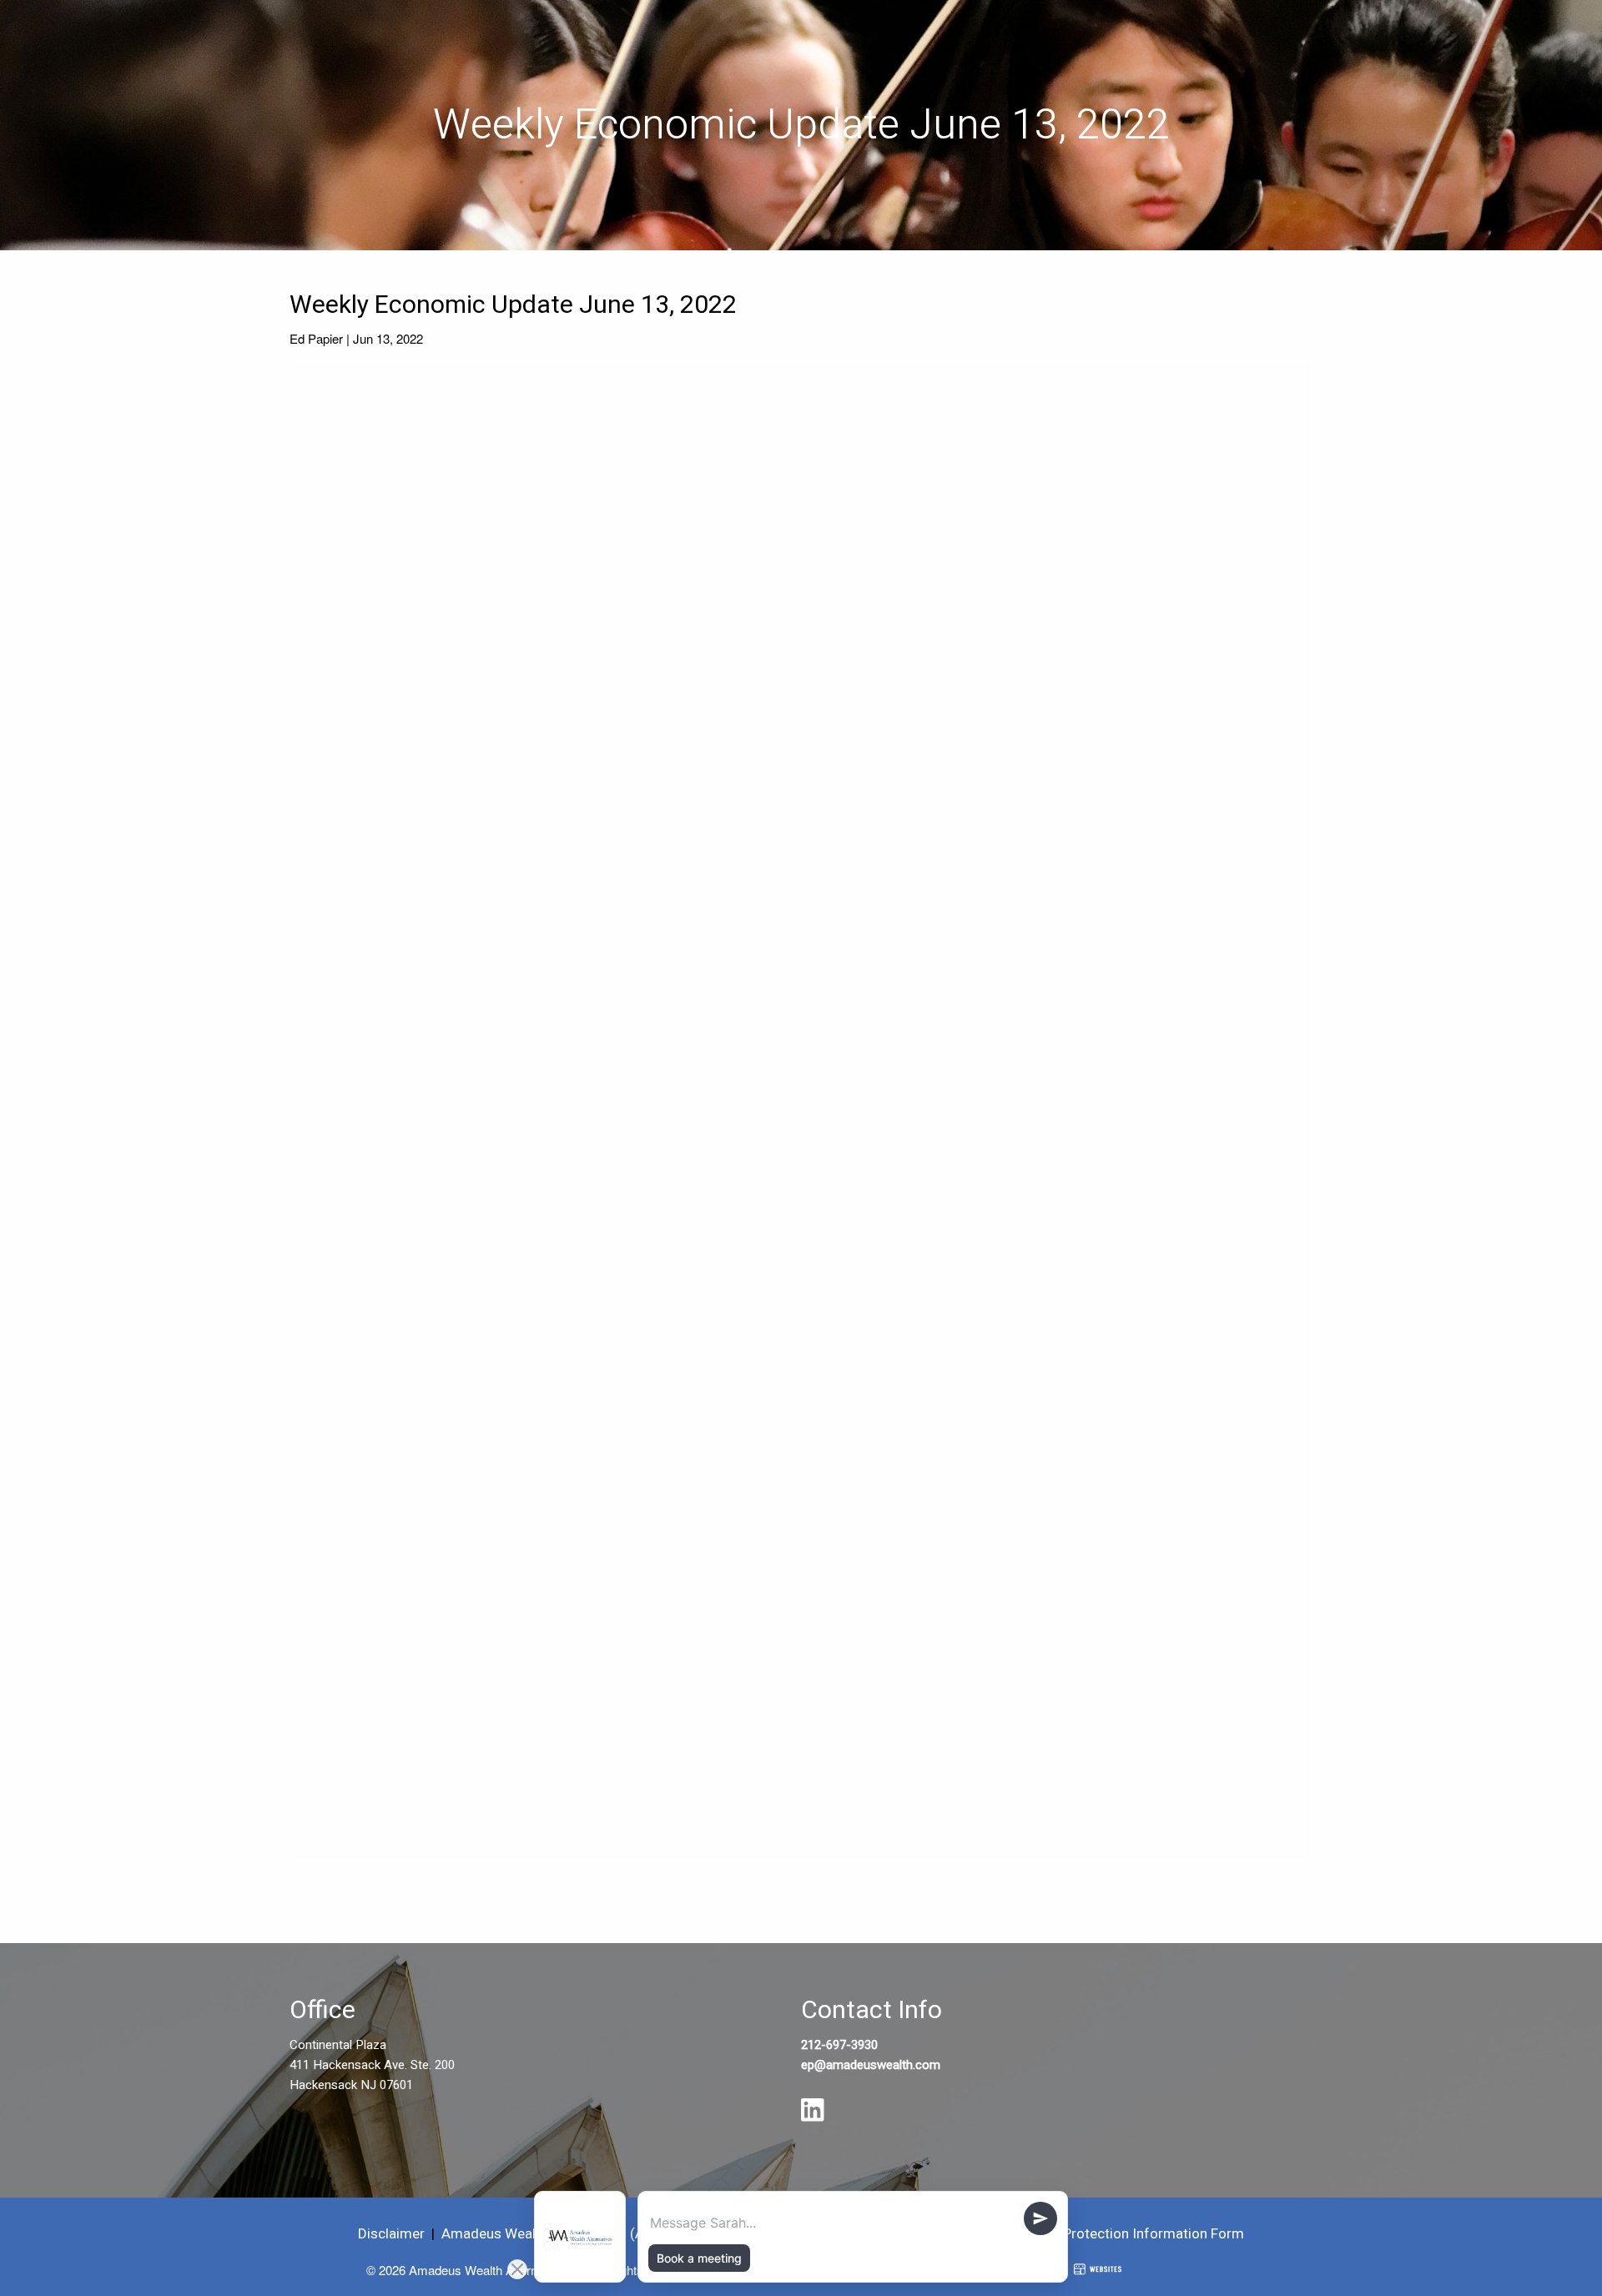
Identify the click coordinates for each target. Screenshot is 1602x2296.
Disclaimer (391, 2234)
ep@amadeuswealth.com (871, 2065)
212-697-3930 (839, 2045)
